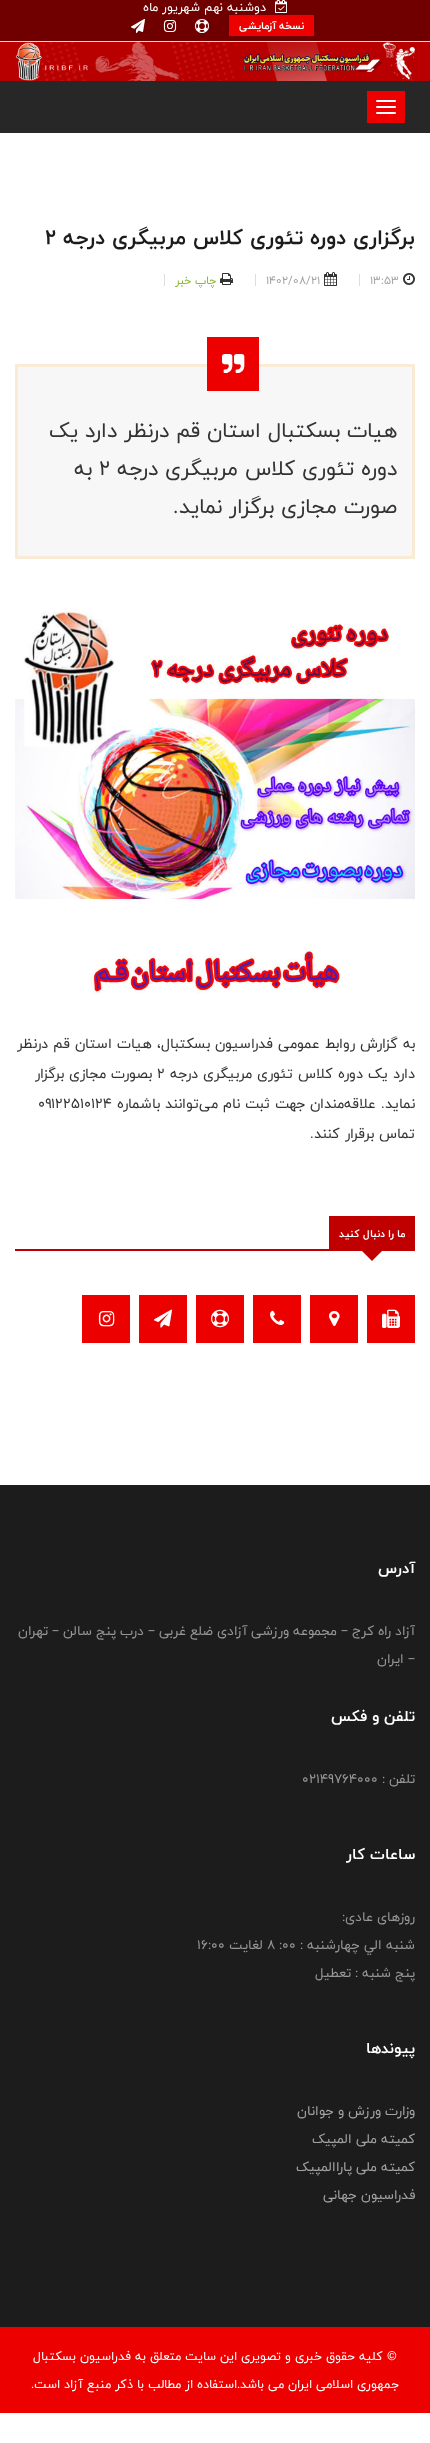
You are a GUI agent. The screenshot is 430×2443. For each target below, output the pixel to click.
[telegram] (138, 27)
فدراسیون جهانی (369, 2195)
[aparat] (200, 27)
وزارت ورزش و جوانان (356, 2111)
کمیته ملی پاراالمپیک (355, 2167)
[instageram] (168, 27)
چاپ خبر (195, 280)
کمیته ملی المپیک (363, 2139)
